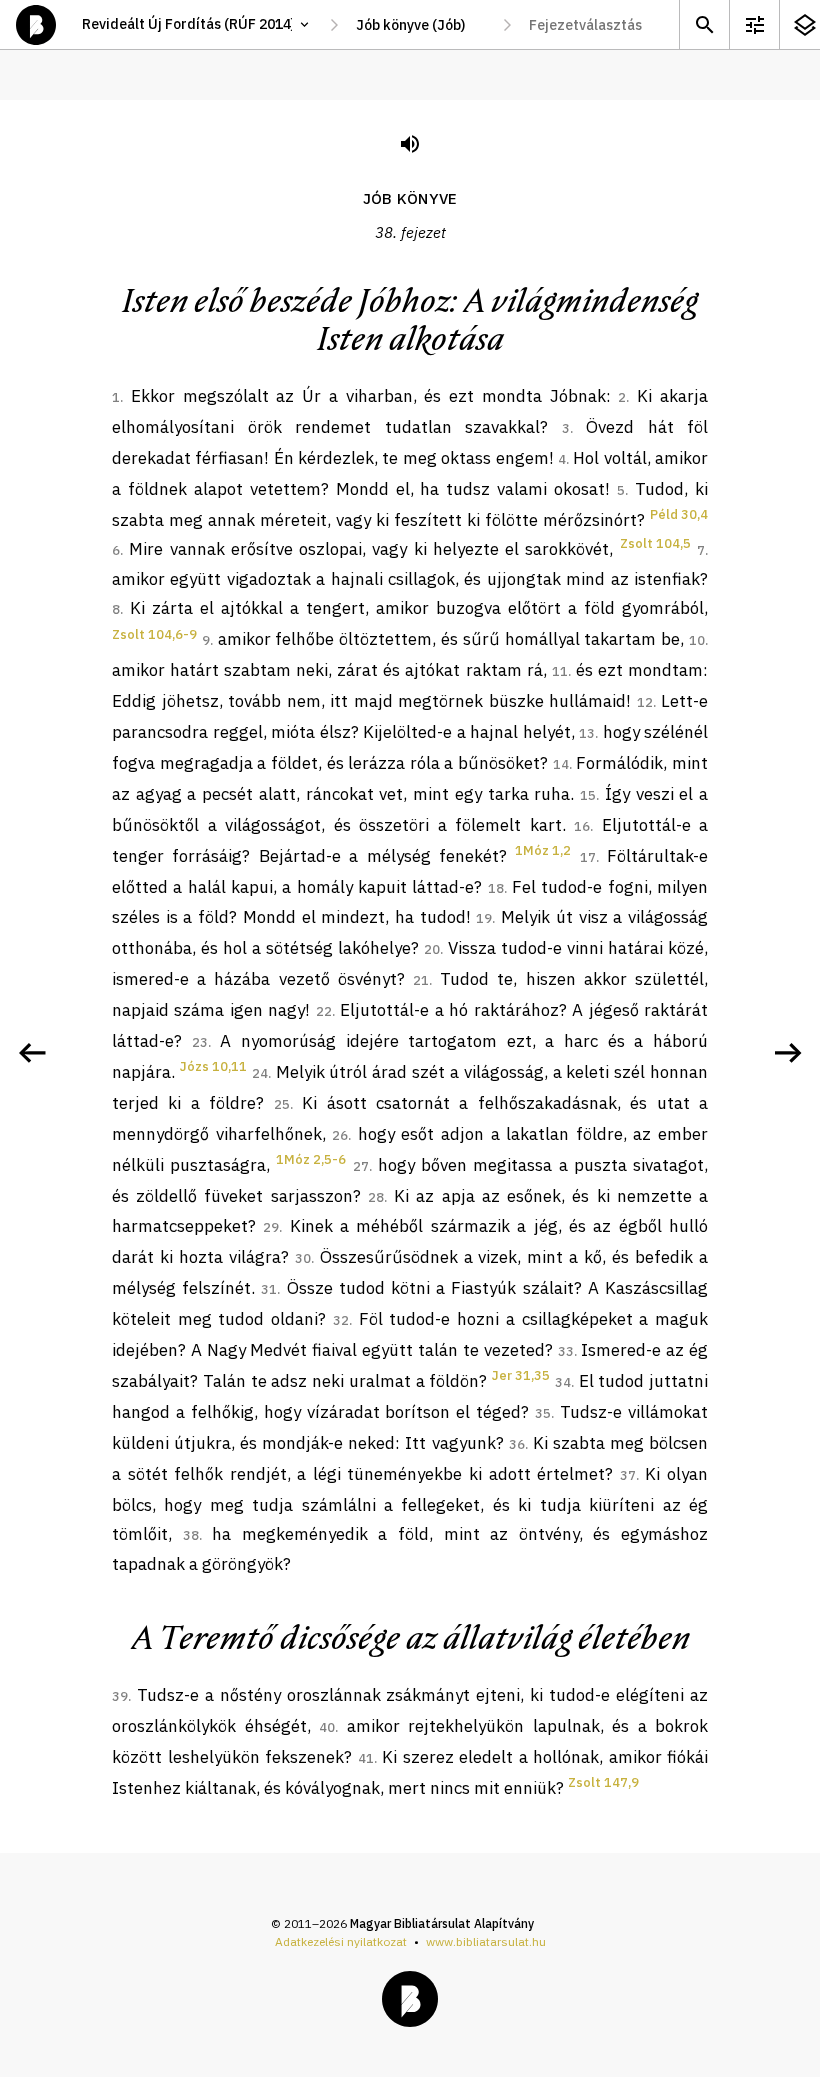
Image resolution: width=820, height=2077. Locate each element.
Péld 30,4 (679, 514)
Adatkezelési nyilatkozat (341, 1941)
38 (191, 1535)
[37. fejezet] (32, 1053)
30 (303, 1258)
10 (697, 640)
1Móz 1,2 (543, 850)
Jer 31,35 (521, 1375)
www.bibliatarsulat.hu (486, 1941)
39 (120, 1696)
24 (260, 1073)
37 (628, 1475)
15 (588, 795)
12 (645, 702)
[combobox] (420, 25)
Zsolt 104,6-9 (154, 634)
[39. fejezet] (788, 1053)
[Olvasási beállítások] (754, 24)
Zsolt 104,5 (655, 543)
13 (587, 733)
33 (566, 1351)
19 (484, 918)
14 (561, 764)
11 (560, 671)
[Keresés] (704, 24)
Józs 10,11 (213, 1066)
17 (588, 857)
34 (563, 1382)
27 (361, 1166)
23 (200, 1042)
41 (366, 1758)
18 (496, 888)
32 (341, 1320)
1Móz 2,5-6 (311, 1159)
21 (421, 980)
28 (376, 1197)
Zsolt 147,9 (603, 1782)
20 (432, 949)
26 (340, 1135)
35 (543, 1413)
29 (271, 1227)
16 (582, 826)
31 (269, 1289)
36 (517, 1444)
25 (282, 1104)
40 (327, 1727)
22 (324, 1011)
